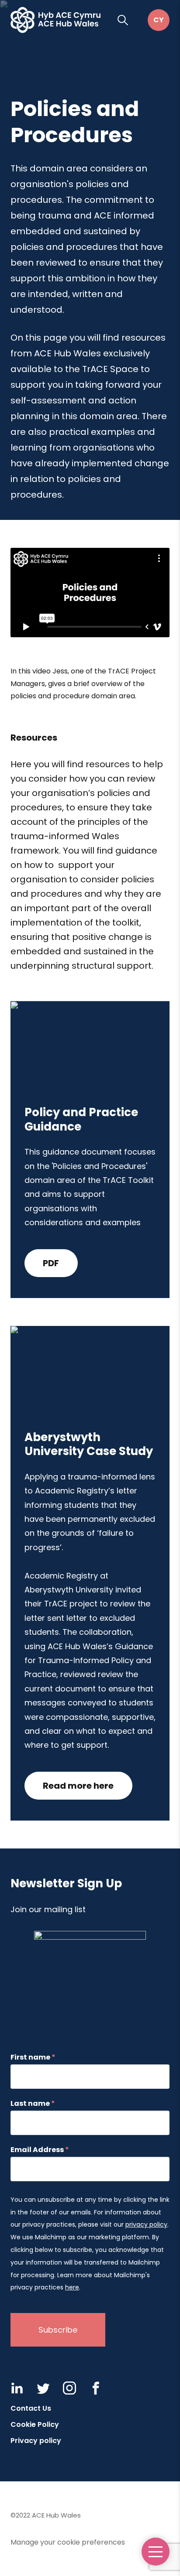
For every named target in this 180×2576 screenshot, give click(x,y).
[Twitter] (43, 2388)
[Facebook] (96, 2388)
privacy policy (146, 2224)
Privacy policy (36, 2441)
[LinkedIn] (17, 2388)
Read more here (78, 1786)
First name (33, 2057)
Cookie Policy (35, 2424)
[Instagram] (69, 2388)
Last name (33, 2104)
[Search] (123, 20)
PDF (51, 1263)
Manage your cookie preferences (68, 2542)
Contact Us (31, 2408)
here (72, 2287)
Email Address (40, 2150)
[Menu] (156, 2552)
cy (159, 20)
